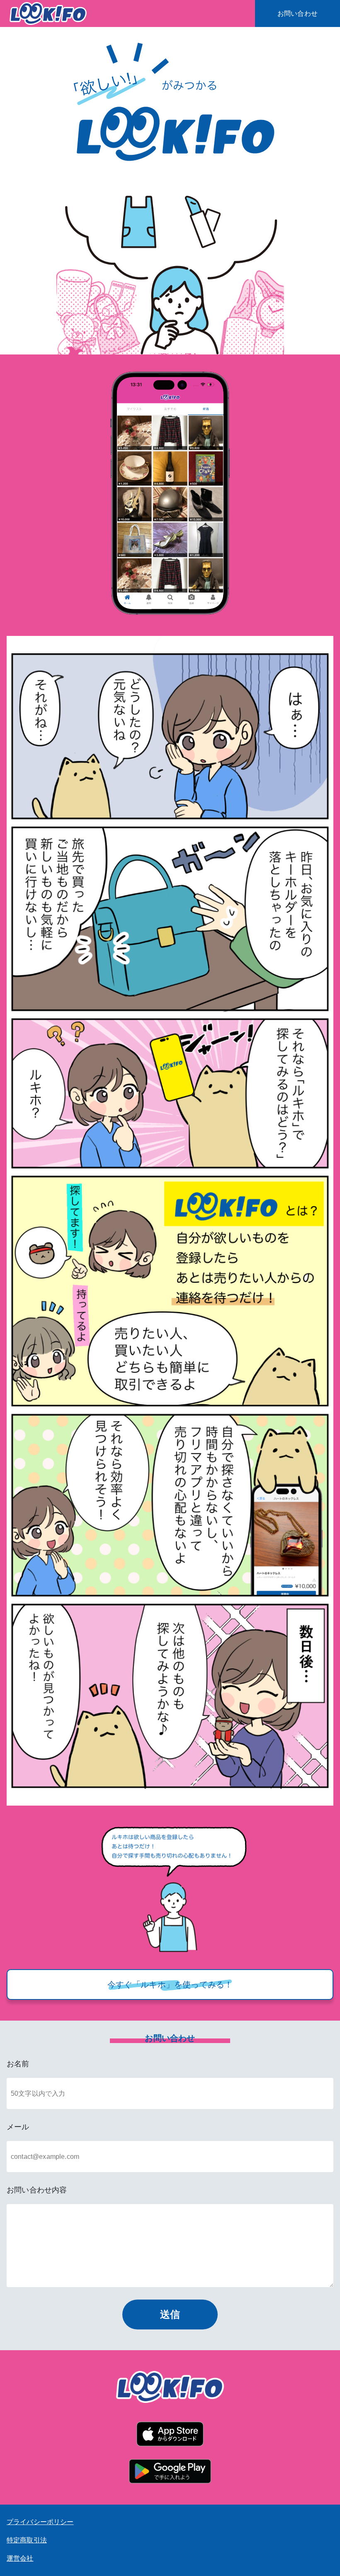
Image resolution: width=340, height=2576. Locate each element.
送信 (170, 2314)
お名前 (18, 2064)
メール (18, 2127)
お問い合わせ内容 (37, 2190)
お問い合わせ (297, 14)
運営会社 (20, 2558)
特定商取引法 (27, 2540)
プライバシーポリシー (40, 2522)
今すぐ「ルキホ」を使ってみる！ (170, 1985)
